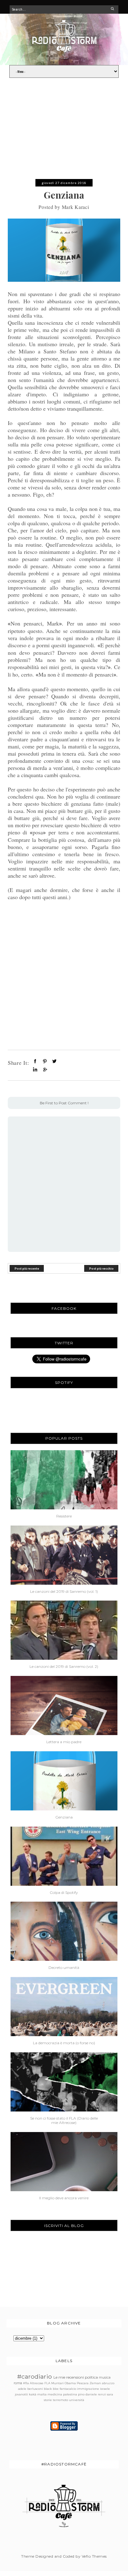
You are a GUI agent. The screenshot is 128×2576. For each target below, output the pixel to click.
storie (48, 2400)
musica (105, 2378)
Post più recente (27, 1268)
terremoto (60, 2400)
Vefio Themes (94, 2556)
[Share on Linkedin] (35, 1069)
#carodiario (34, 2376)
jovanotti (21, 2394)
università (77, 2400)
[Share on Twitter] (54, 1061)
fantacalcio (68, 2389)
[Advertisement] (64, 131)
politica (91, 2377)
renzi (102, 2394)
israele (105, 2389)
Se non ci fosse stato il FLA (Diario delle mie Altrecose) (64, 2121)
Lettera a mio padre (64, 1742)
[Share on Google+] (45, 1069)
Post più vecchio (101, 1268)
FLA (47, 2383)
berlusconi (35, 2389)
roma (18, 2383)
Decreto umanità (64, 1968)
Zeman (95, 2383)
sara (110, 2394)
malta (42, 2394)
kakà (33, 2394)
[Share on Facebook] (35, 1061)
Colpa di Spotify (64, 1893)
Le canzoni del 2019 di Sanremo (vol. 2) (64, 1667)
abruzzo (108, 2383)
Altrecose (37, 2383)
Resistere (64, 1516)
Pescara (83, 2383)
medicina (55, 2394)
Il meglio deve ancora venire (64, 2198)
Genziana (64, 1817)
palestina (70, 2394)
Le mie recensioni (69, 2377)
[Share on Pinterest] (45, 1061)
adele (22, 2389)
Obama (70, 2383)
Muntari (57, 2383)
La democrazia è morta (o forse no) (64, 2043)
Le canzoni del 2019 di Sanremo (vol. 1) (64, 1592)
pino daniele (87, 2394)
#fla (26, 2383)
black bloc (51, 2389)
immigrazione (88, 2389)
